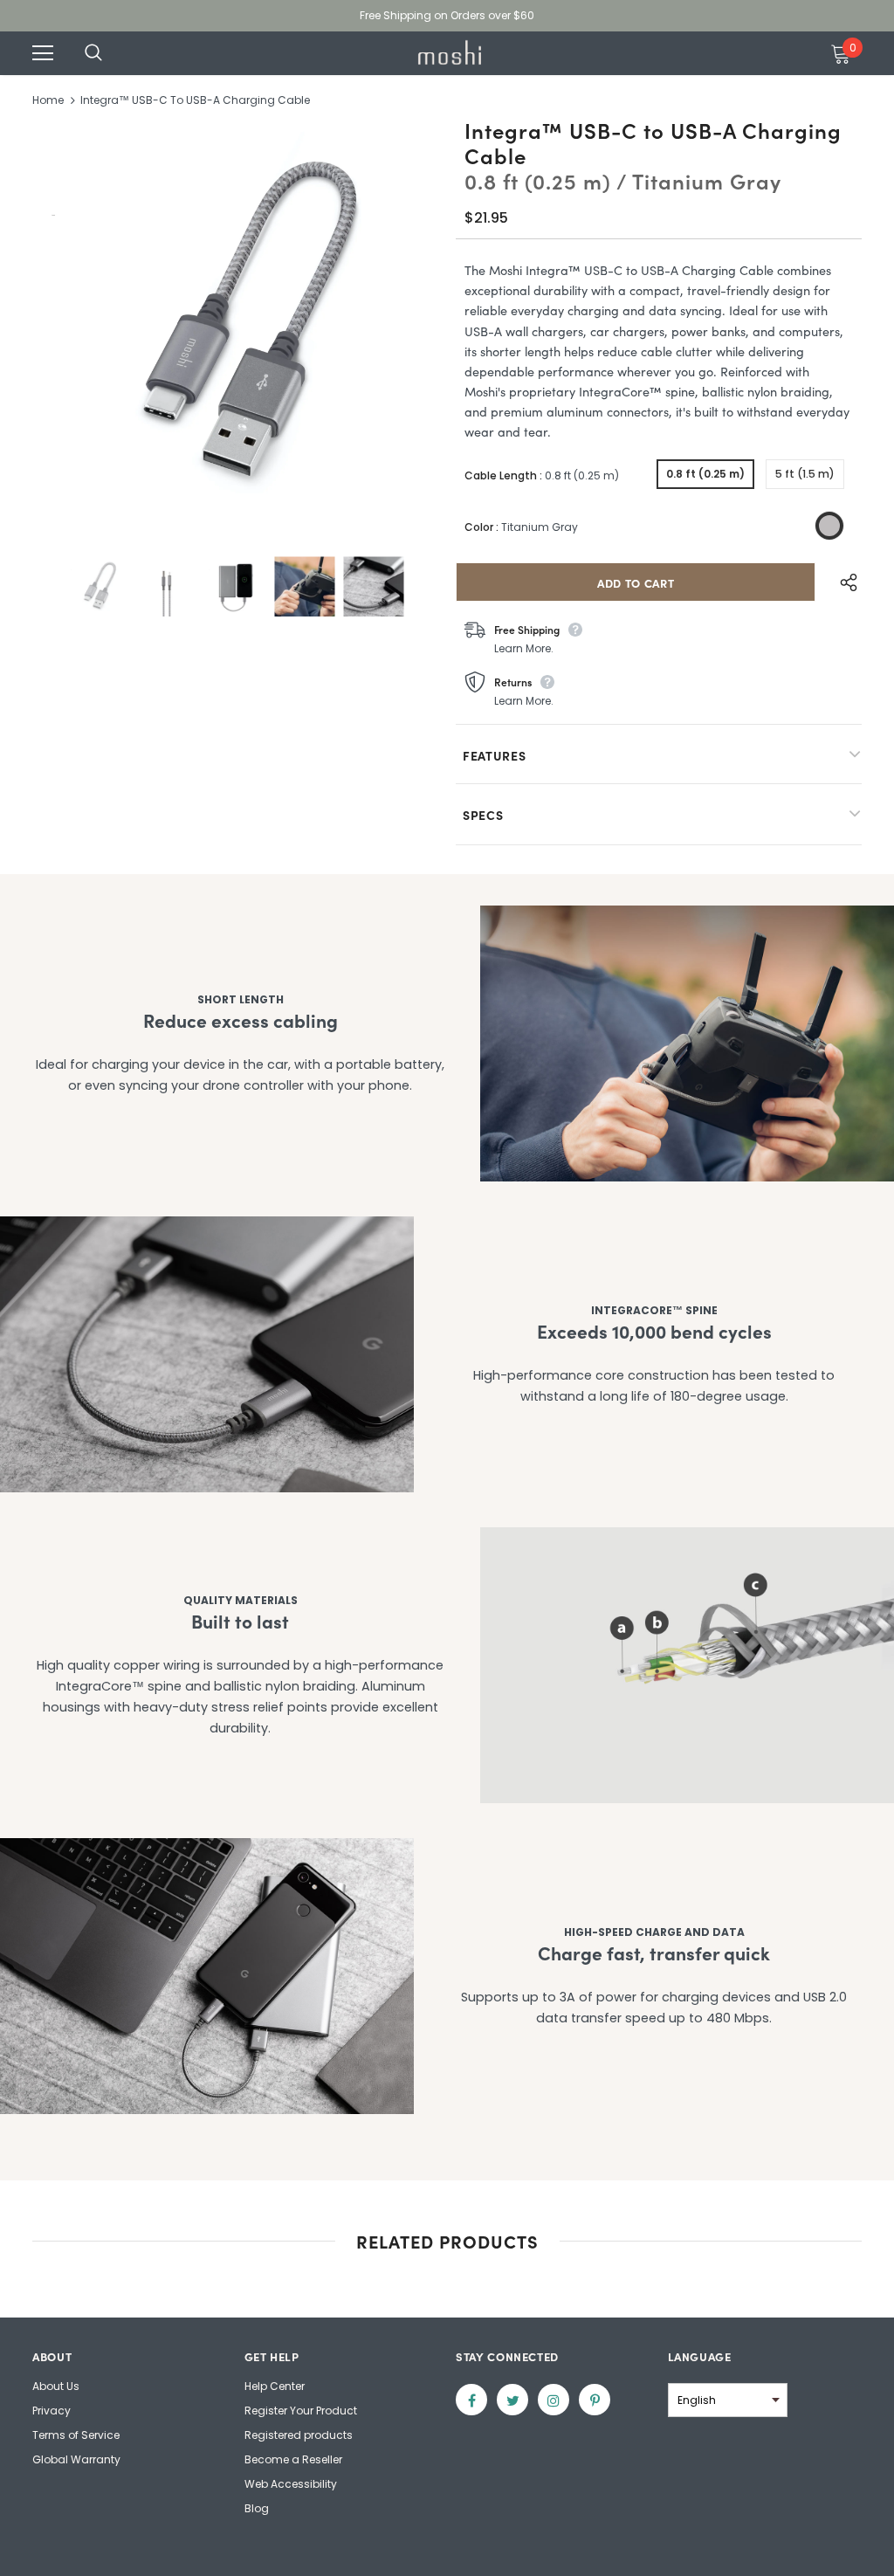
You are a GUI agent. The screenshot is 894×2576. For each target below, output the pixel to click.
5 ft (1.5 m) (805, 474)
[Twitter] (512, 2400)
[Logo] (450, 52)
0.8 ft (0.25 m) (705, 474)
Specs (483, 815)
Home (48, 100)
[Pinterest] (595, 2400)
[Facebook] (471, 2400)
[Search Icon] (111, 53)
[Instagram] (554, 2400)
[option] (235, 327)
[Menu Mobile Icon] (43, 53)
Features (495, 755)
